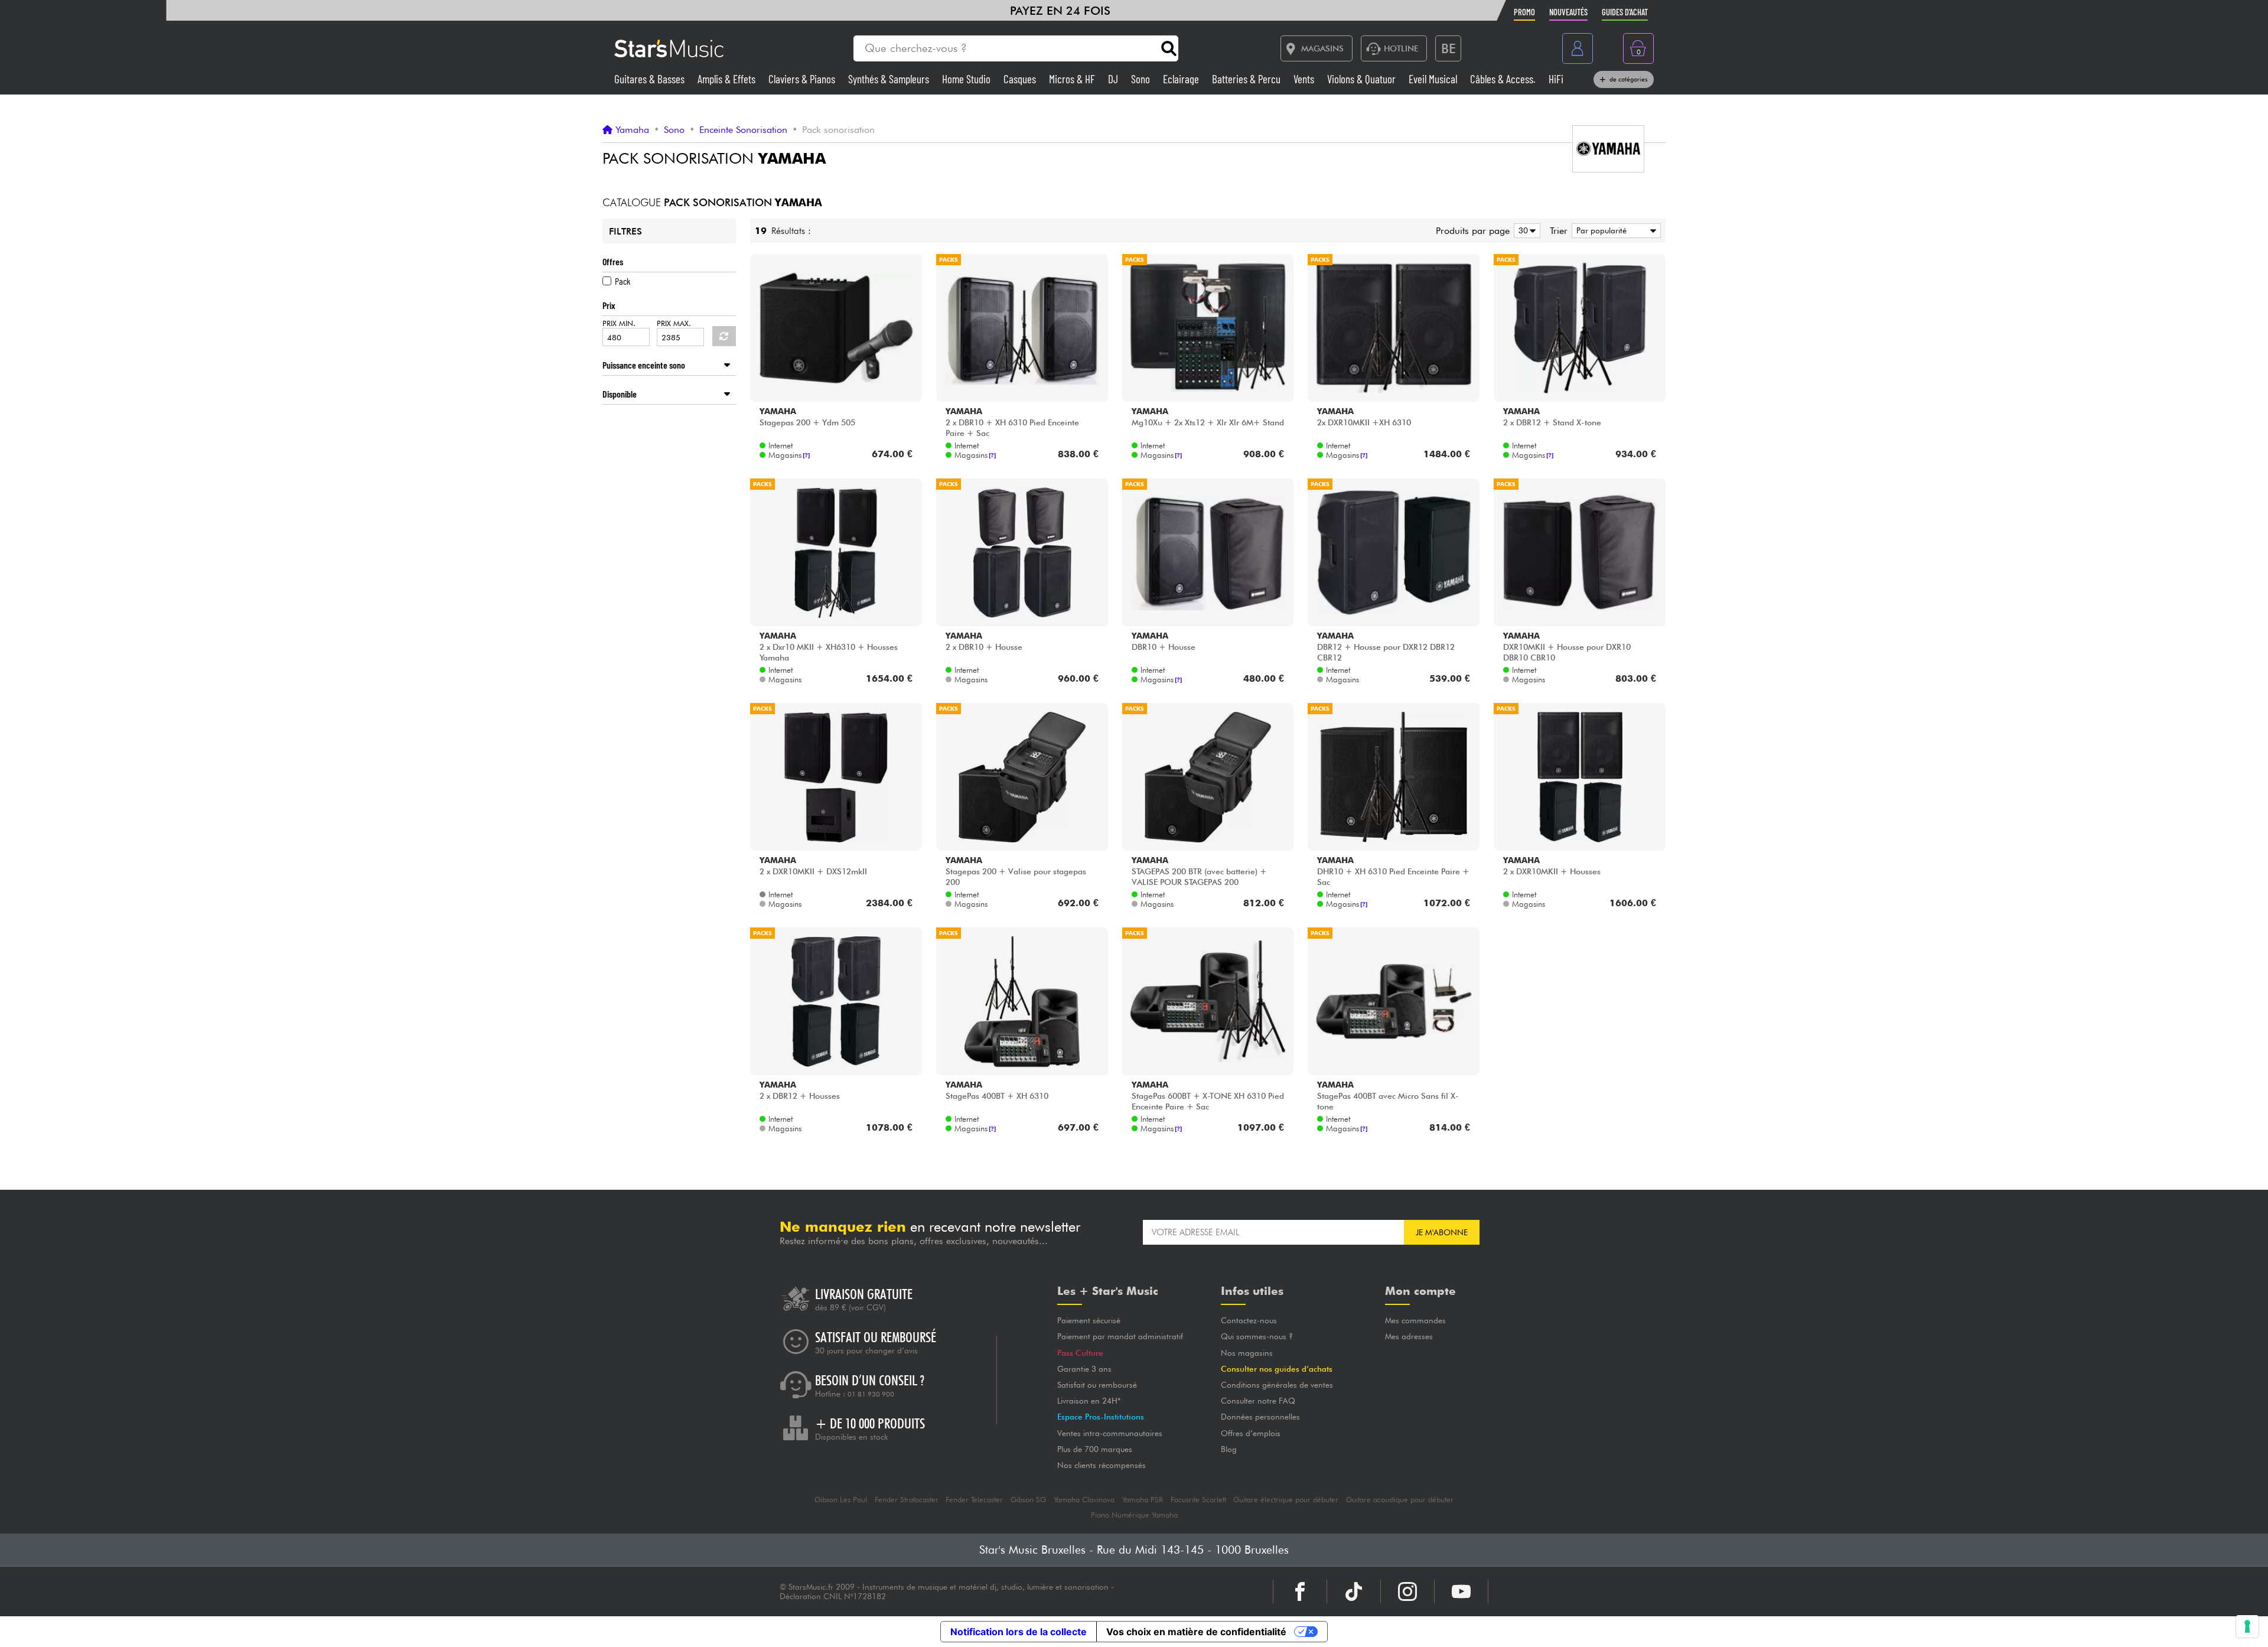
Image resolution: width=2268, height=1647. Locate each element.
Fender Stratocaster (907, 1500)
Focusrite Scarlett (1198, 1500)
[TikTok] (1354, 1591)
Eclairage (1182, 79)
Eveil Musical (1434, 79)
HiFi (1556, 79)
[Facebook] (1300, 1591)
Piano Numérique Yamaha (1134, 1515)
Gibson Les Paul (841, 1500)
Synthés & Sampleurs (890, 79)
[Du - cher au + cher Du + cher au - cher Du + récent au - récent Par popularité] (1614, 231)
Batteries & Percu (1247, 79)
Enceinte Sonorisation (743, 130)
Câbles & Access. (1504, 79)
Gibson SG (1028, 1500)
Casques (1021, 79)
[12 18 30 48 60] (1525, 231)
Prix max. (674, 323)
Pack (623, 281)
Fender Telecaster (974, 1500)
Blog (1229, 1449)
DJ (1114, 79)
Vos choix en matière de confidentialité (1196, 1632)
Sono (1142, 79)
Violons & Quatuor (1363, 79)
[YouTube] (1461, 1591)
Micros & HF (1073, 79)
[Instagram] (1407, 1591)
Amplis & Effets (728, 79)
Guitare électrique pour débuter (1286, 1500)
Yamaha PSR (1143, 1500)
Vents (1305, 79)
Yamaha (632, 130)
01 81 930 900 (871, 1394)
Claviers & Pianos (803, 79)
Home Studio (967, 79)
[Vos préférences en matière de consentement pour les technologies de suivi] (2247, 1626)
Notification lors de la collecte (1019, 1632)
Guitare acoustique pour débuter (1400, 1500)
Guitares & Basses (651, 79)
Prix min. (619, 323)
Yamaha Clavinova (1084, 1500)
